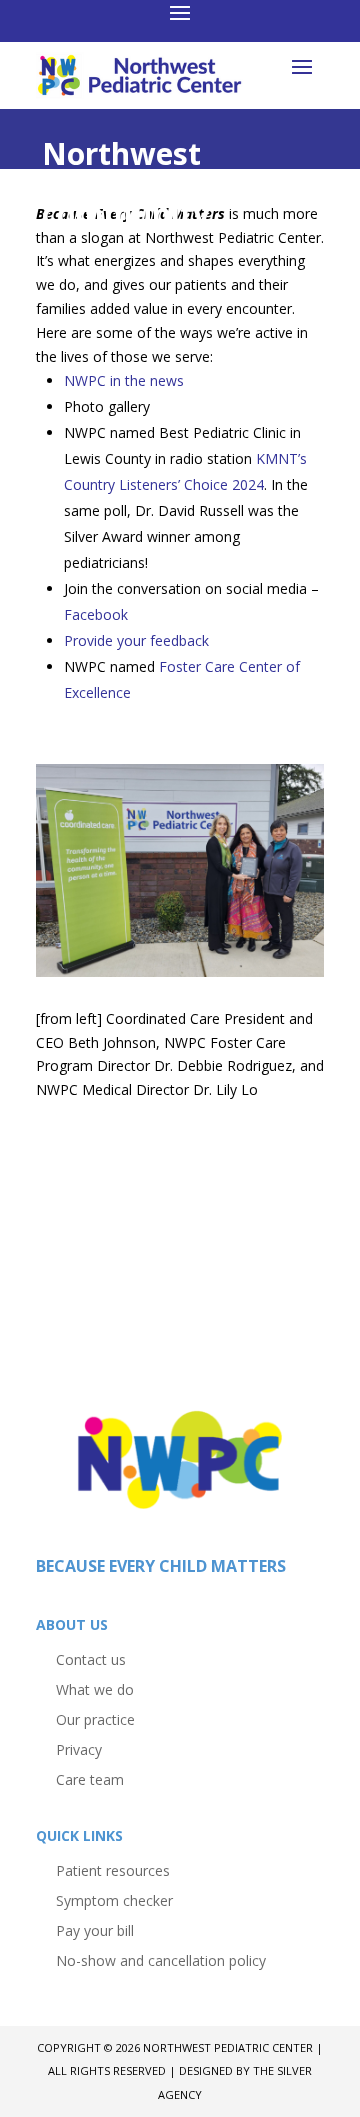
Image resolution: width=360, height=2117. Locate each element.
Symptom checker (114, 1899)
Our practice (95, 1718)
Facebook (96, 614)
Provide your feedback (136, 640)
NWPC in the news (124, 380)
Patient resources (113, 1869)
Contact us (91, 1658)
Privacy (79, 1748)
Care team (90, 1778)
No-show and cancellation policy (161, 1959)
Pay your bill (95, 1929)
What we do (95, 1688)
